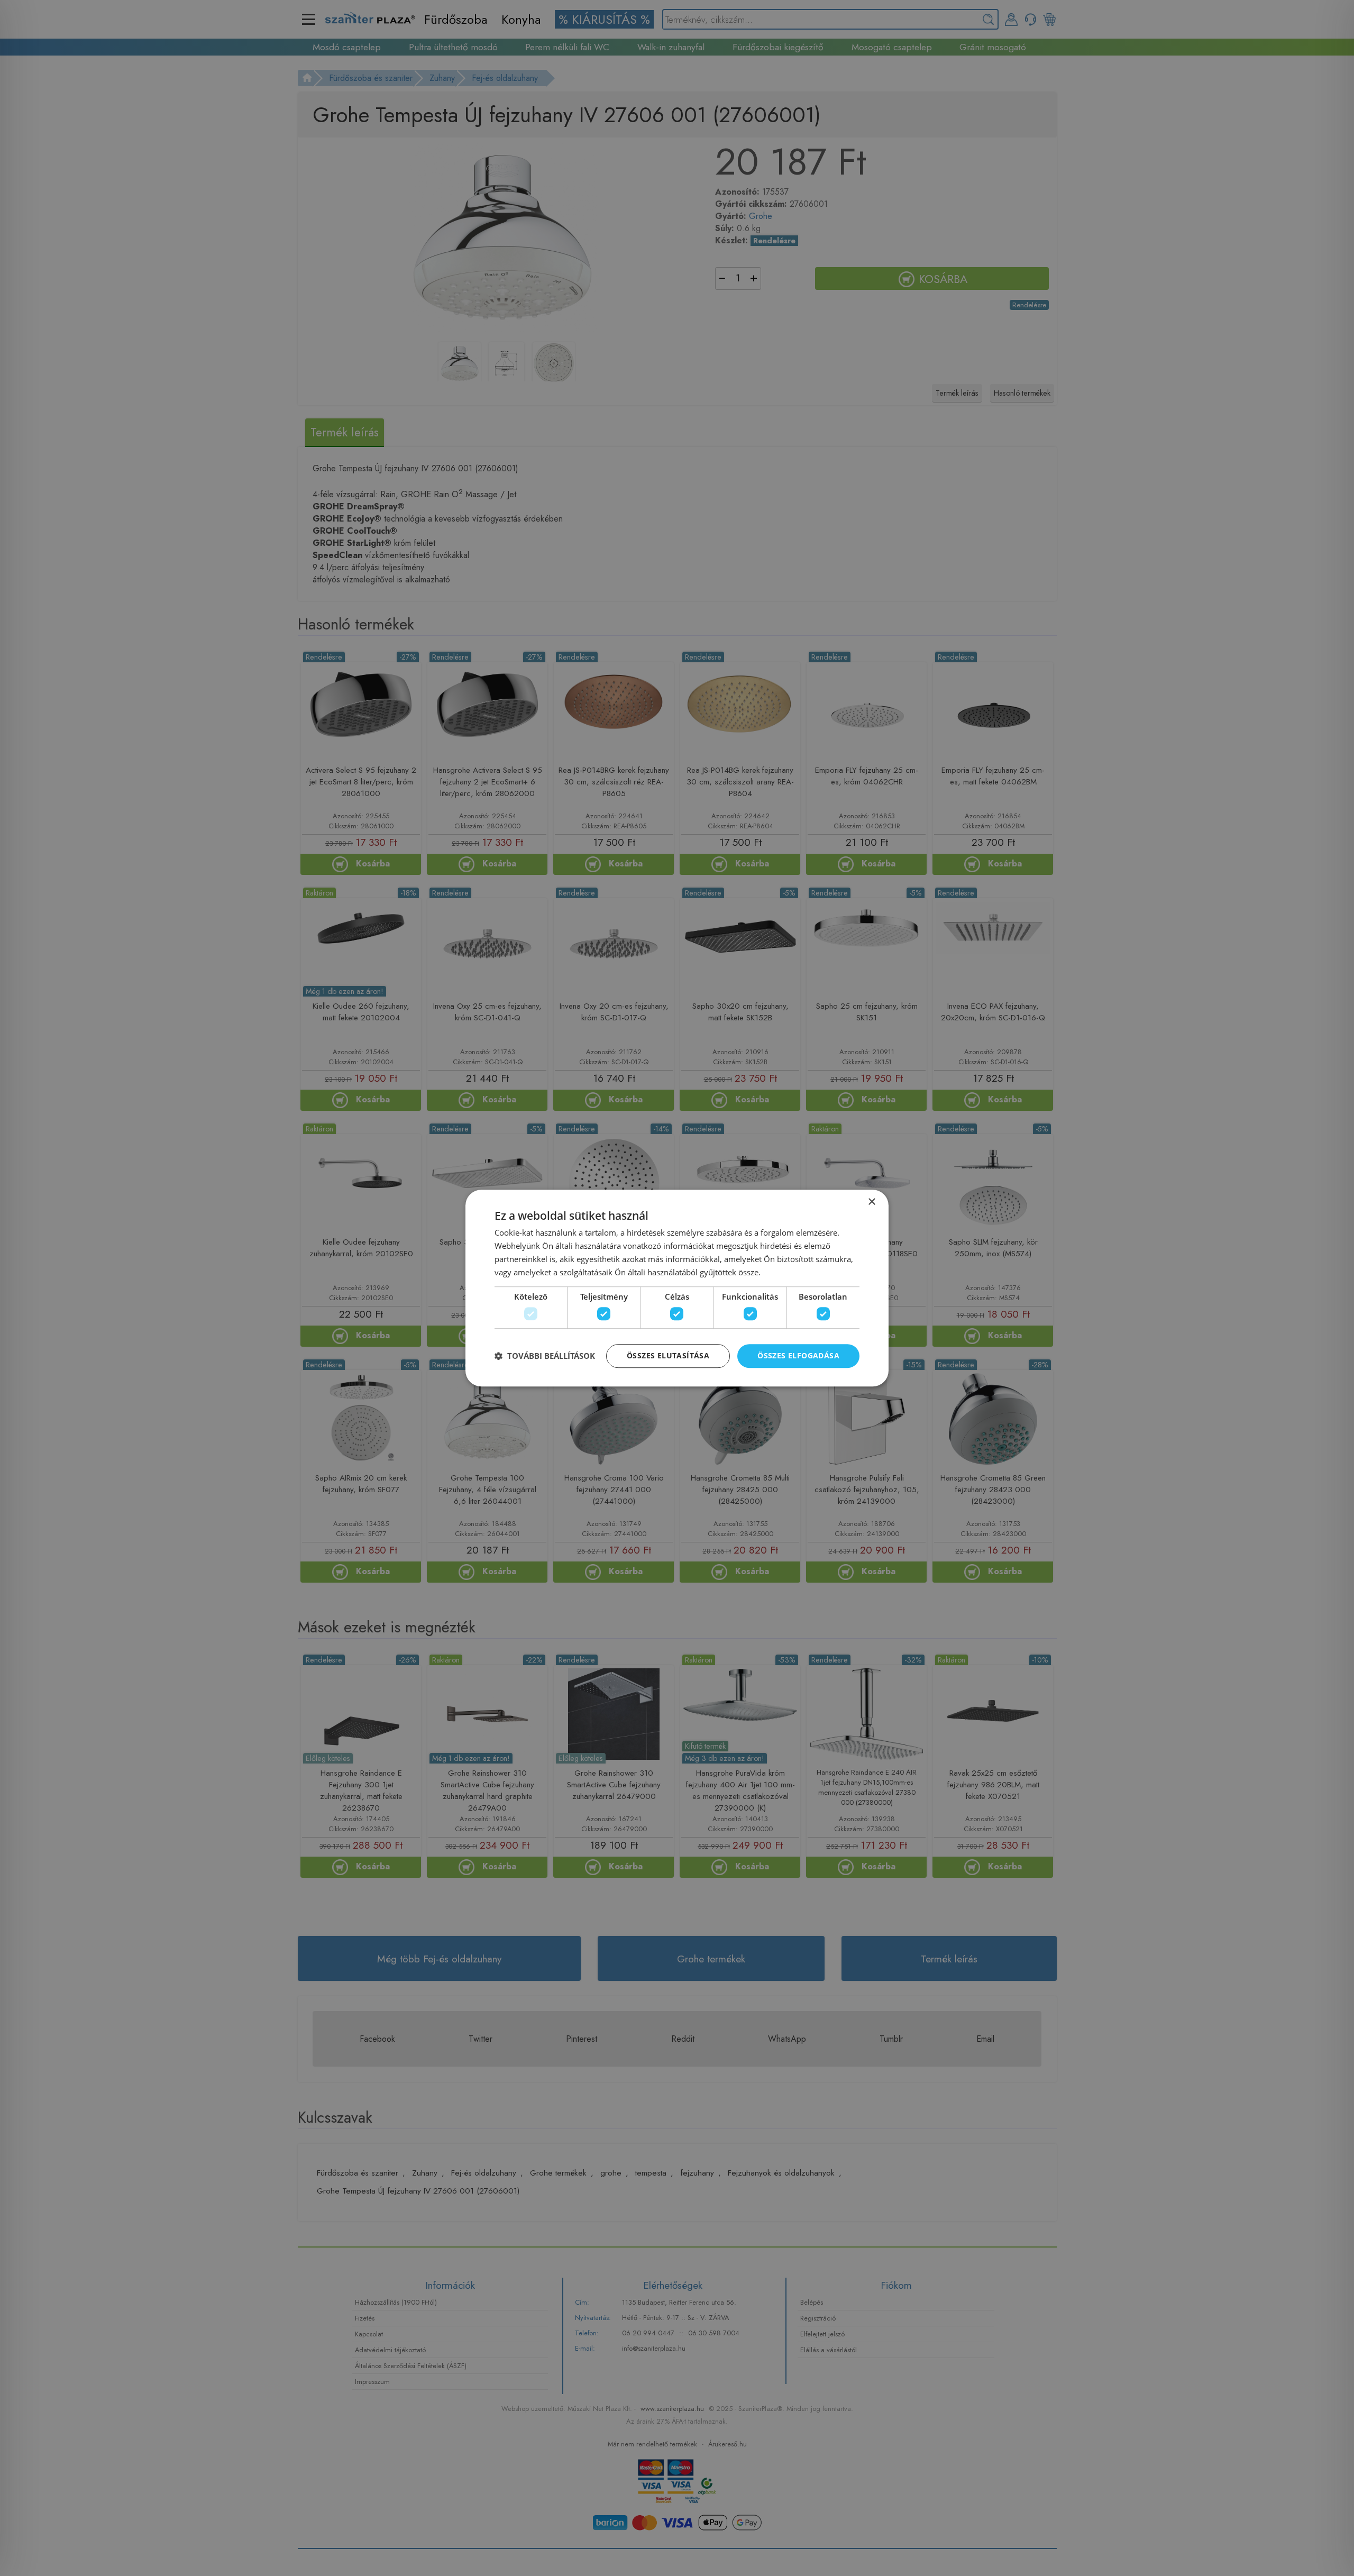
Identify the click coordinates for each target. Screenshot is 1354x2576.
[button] (545, 1356)
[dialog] (677, 1288)
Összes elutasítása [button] (668, 1355)
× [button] (871, 1202)
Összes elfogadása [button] (798, 1355)
